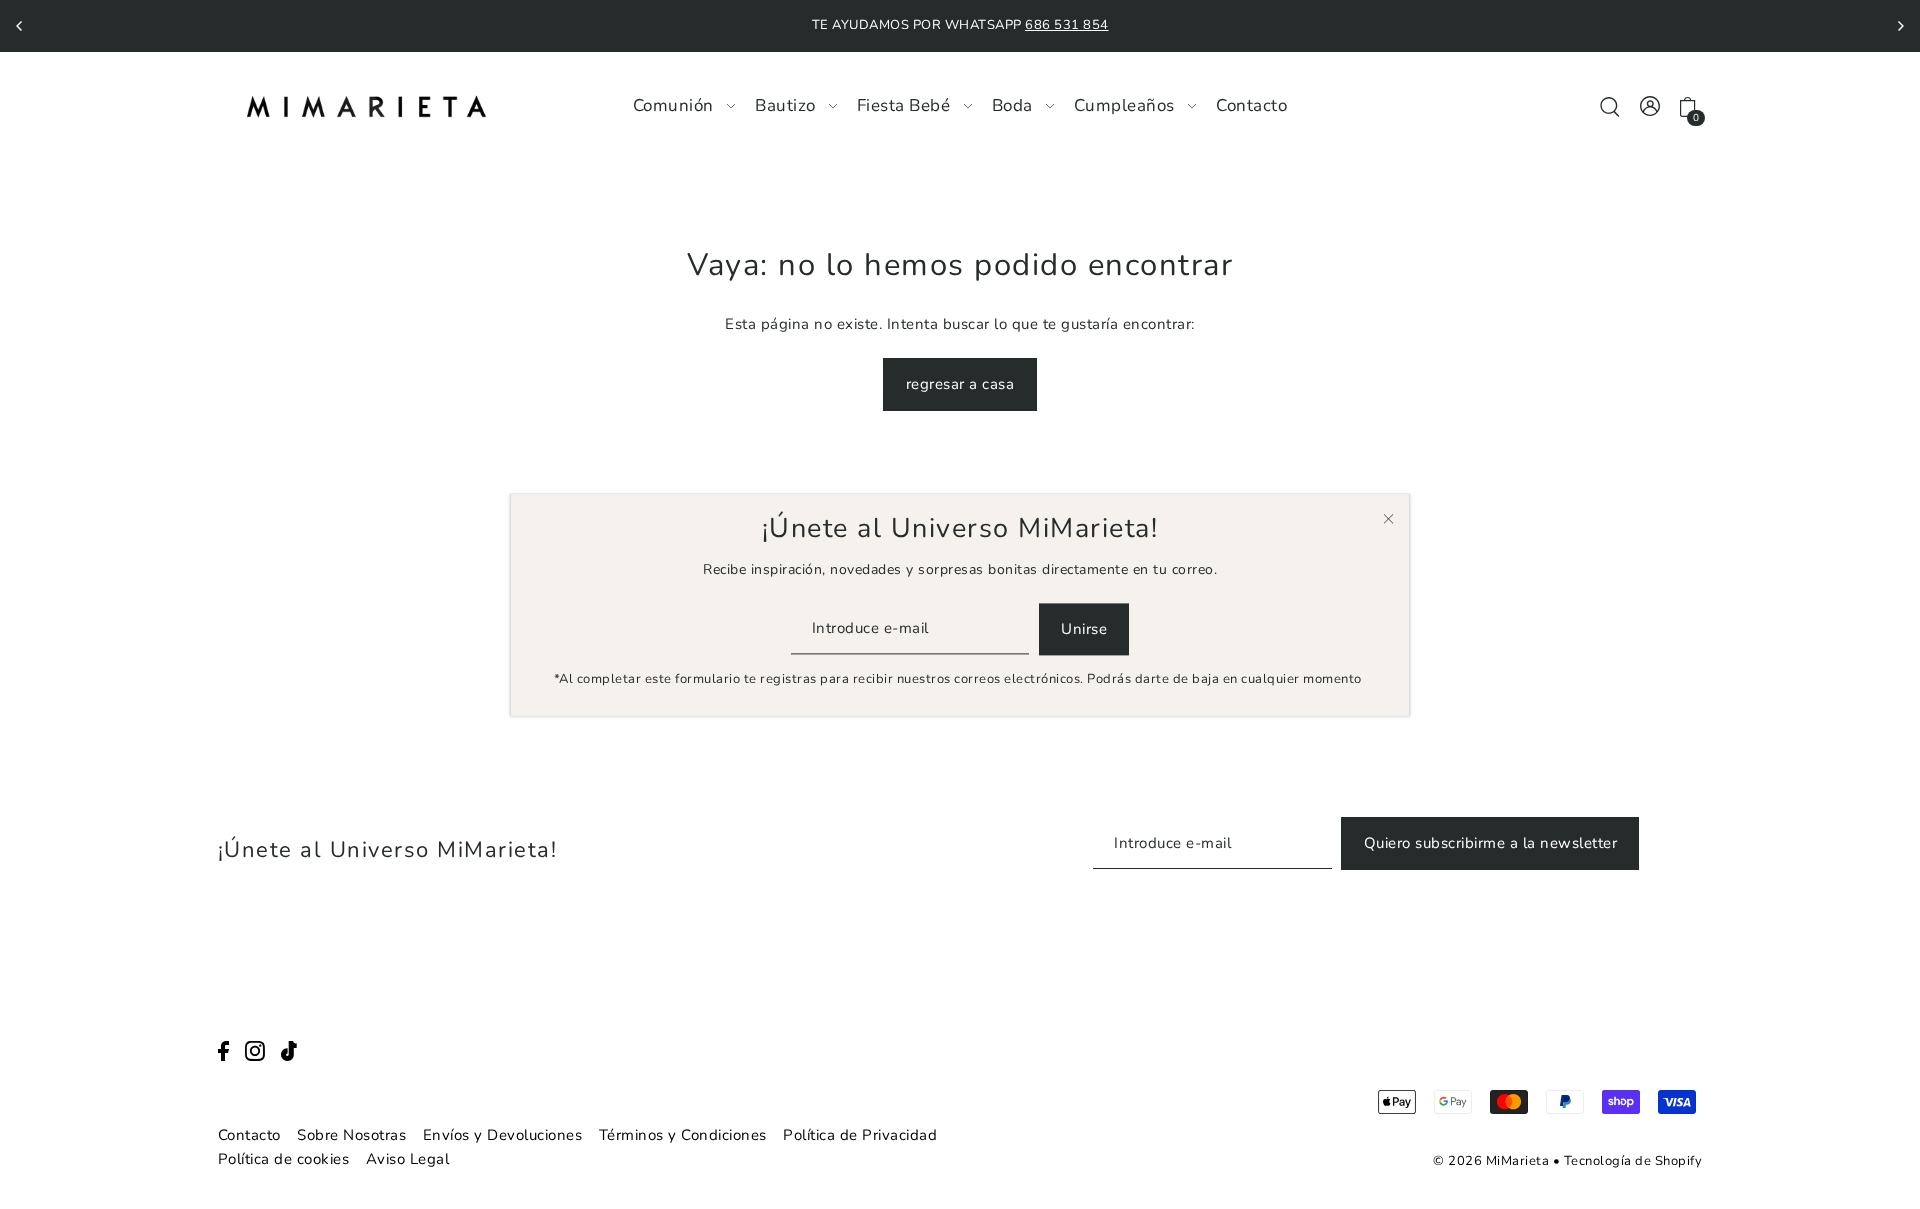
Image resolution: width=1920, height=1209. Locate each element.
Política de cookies (284, 1159)
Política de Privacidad (860, 1135)
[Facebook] (223, 1050)
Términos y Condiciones (683, 1135)
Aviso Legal (408, 1159)
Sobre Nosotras (351, 1135)
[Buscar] (1611, 105)
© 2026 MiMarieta (1491, 1161)
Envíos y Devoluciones (503, 1135)
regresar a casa (960, 384)
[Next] (1900, 26)
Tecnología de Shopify (1633, 1161)
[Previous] (20, 26)
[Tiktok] (289, 1050)
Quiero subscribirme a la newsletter (1491, 843)
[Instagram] (255, 1050)
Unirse (1084, 629)
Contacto (249, 1135)
